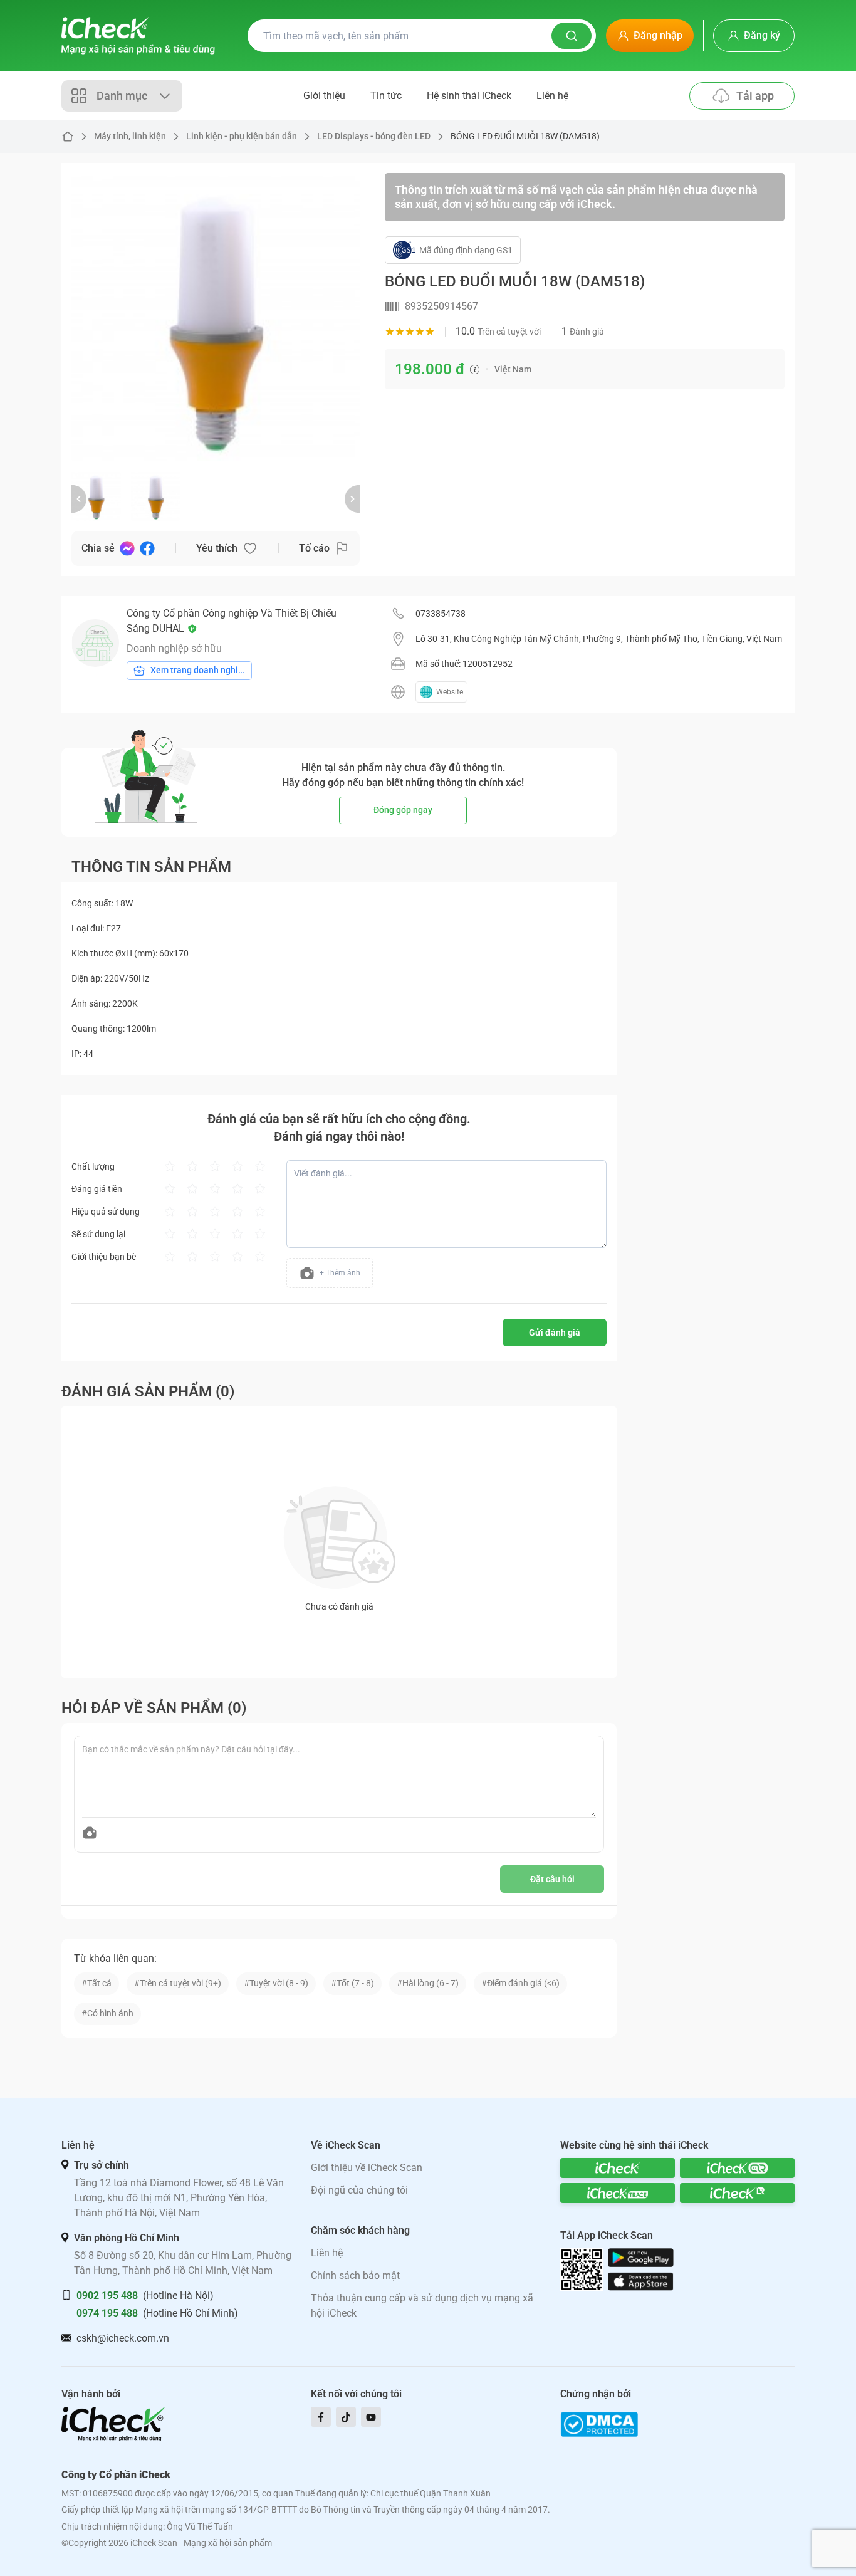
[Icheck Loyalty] (737, 2193)
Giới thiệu (324, 96)
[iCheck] (618, 2168)
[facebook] (321, 2417)
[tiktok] (346, 2417)
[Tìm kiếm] (572, 36)
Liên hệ (552, 96)
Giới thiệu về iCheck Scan (367, 2168)
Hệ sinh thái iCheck (469, 96)
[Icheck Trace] (618, 2193)
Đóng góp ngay (403, 810)
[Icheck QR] (737, 2168)
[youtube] (371, 2417)
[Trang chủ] (138, 36)
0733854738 (441, 614)
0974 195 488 (107, 2313)
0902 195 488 (107, 2296)
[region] (216, 317)
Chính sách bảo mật (355, 2275)
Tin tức (386, 96)
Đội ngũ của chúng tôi (359, 2190)
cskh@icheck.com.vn (123, 2338)
